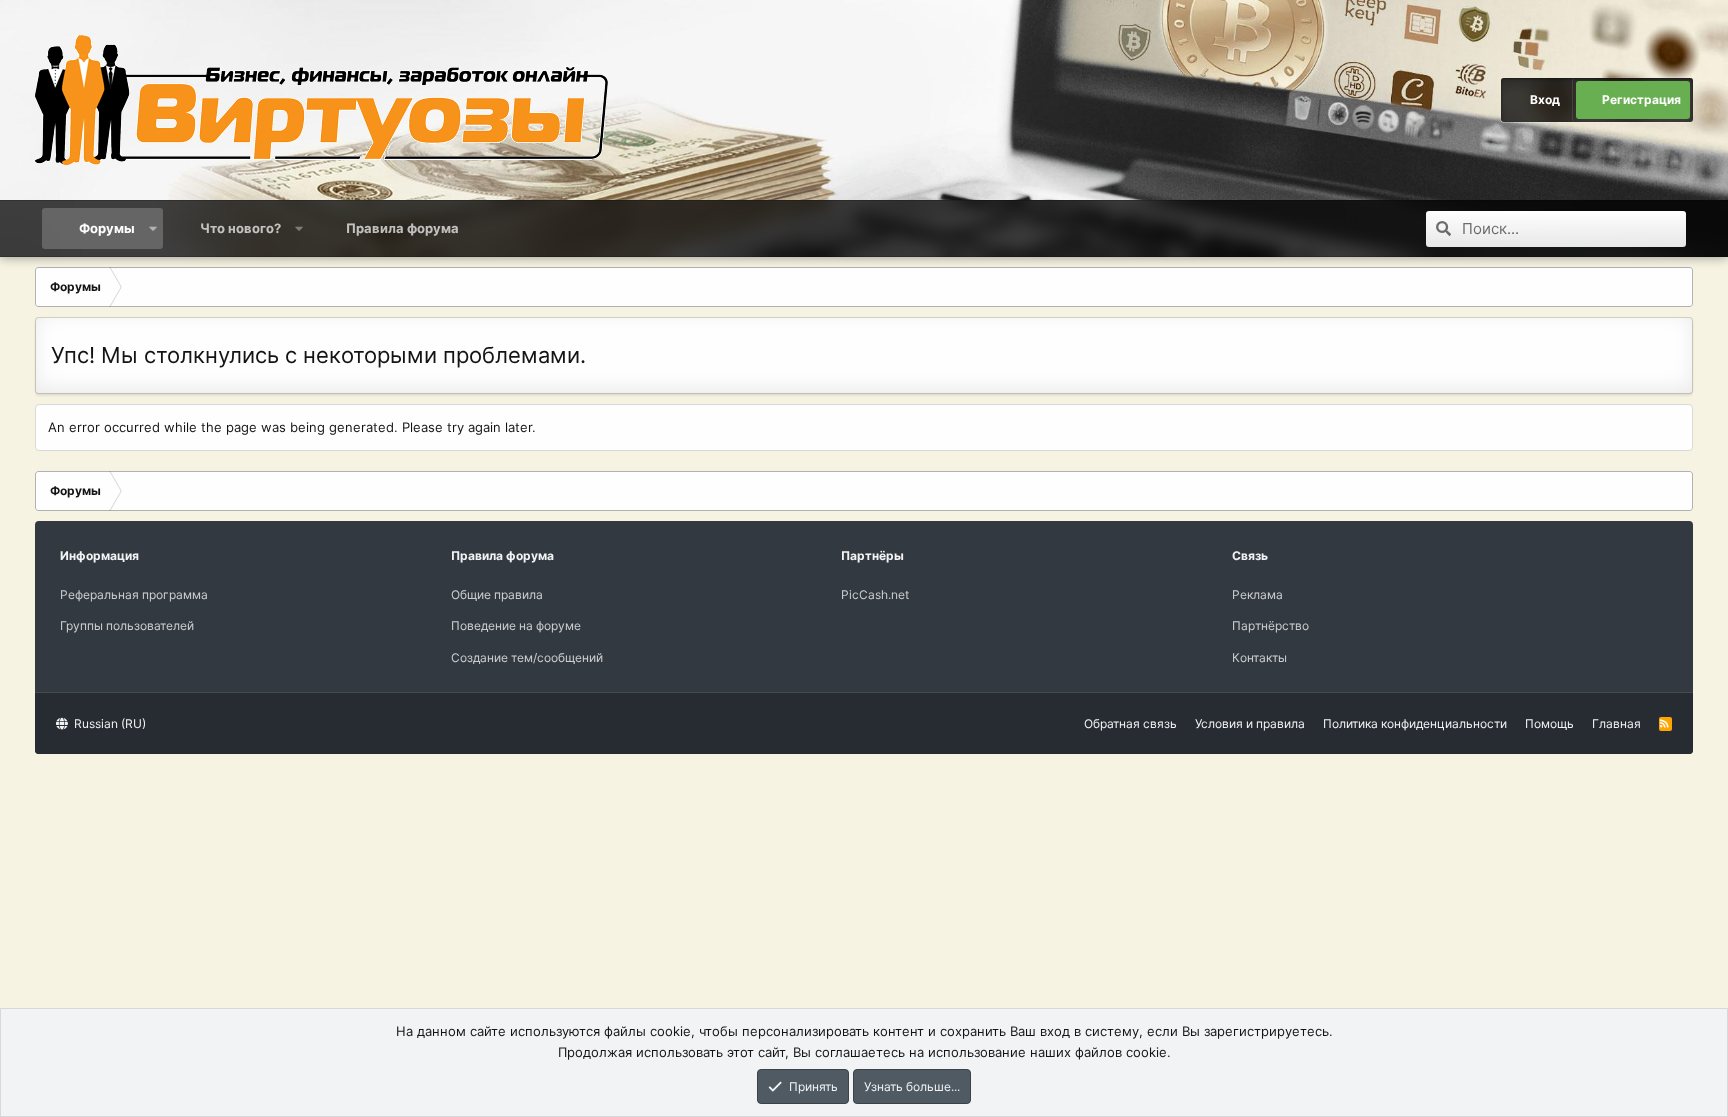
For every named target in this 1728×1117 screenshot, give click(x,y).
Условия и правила (1250, 723)
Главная (1616, 723)
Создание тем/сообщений (527, 657)
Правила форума (402, 228)
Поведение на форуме (516, 625)
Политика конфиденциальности (1415, 723)
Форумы (107, 228)
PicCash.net (875, 594)
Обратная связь (1130, 723)
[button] (152, 228)
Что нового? (240, 228)
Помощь (1549, 723)
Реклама (1257, 594)
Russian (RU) (108, 723)
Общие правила (497, 594)
